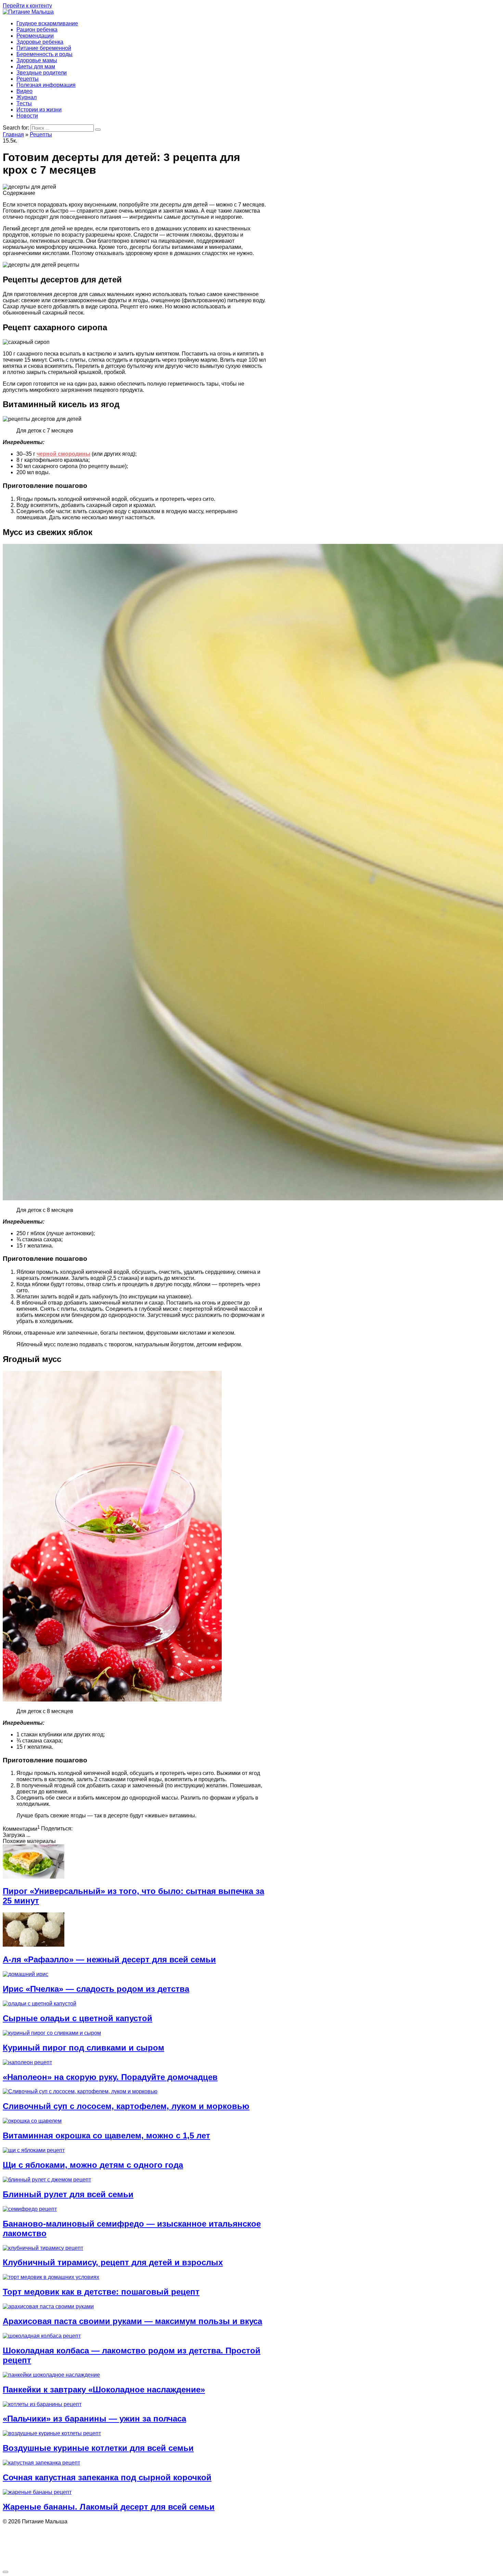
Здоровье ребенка (40, 42)
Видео (24, 91)
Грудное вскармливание (47, 23)
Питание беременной (44, 48)
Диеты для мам (36, 66)
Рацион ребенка (37, 30)
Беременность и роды (44, 54)
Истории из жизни (39, 110)
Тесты (24, 103)
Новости (27, 116)
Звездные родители (42, 73)
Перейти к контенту (27, 6)
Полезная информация (46, 85)
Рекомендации (35, 36)
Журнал (27, 97)
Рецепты (28, 79)
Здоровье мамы (37, 60)
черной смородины (63, 454)
